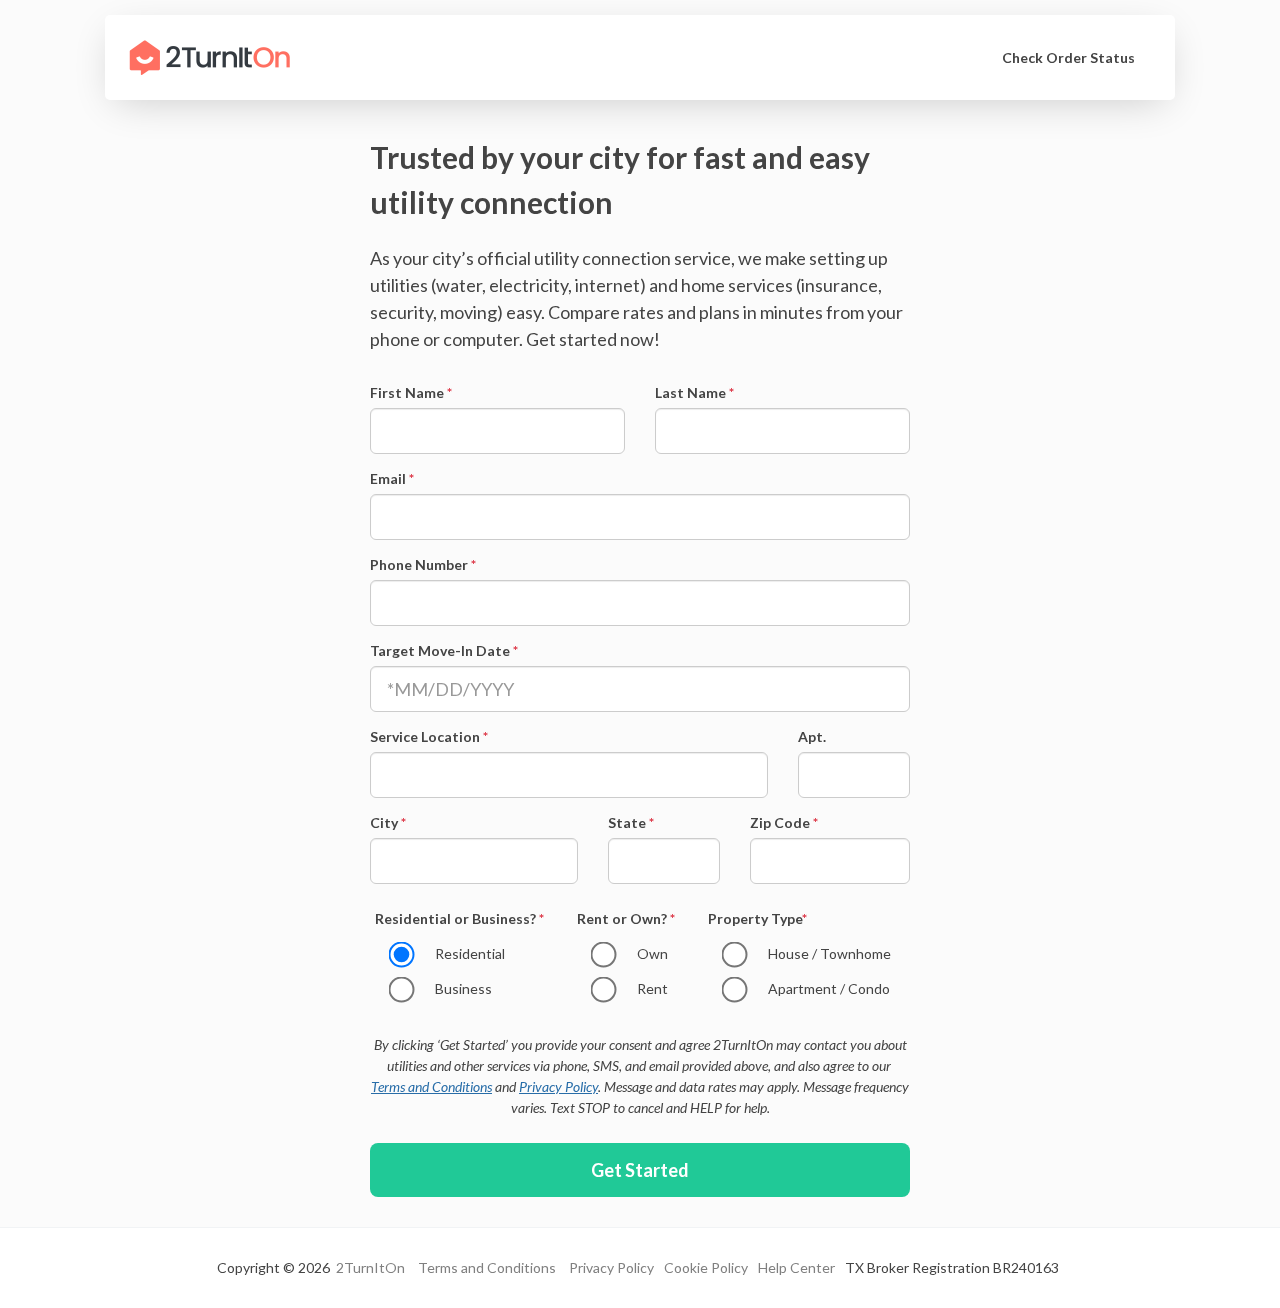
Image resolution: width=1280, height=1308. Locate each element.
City (388, 822)
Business (463, 988)
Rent (652, 988)
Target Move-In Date (444, 650)
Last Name (694, 392)
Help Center (796, 1267)
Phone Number (423, 564)
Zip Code (784, 822)
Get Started (640, 1170)
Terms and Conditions (431, 1086)
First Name (411, 392)
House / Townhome (829, 953)
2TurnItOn (369, 1267)
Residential (470, 953)
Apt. (812, 736)
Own (652, 953)
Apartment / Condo (829, 988)
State (631, 822)
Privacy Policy (558, 1086)
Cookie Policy (706, 1267)
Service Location (429, 736)
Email (392, 478)
